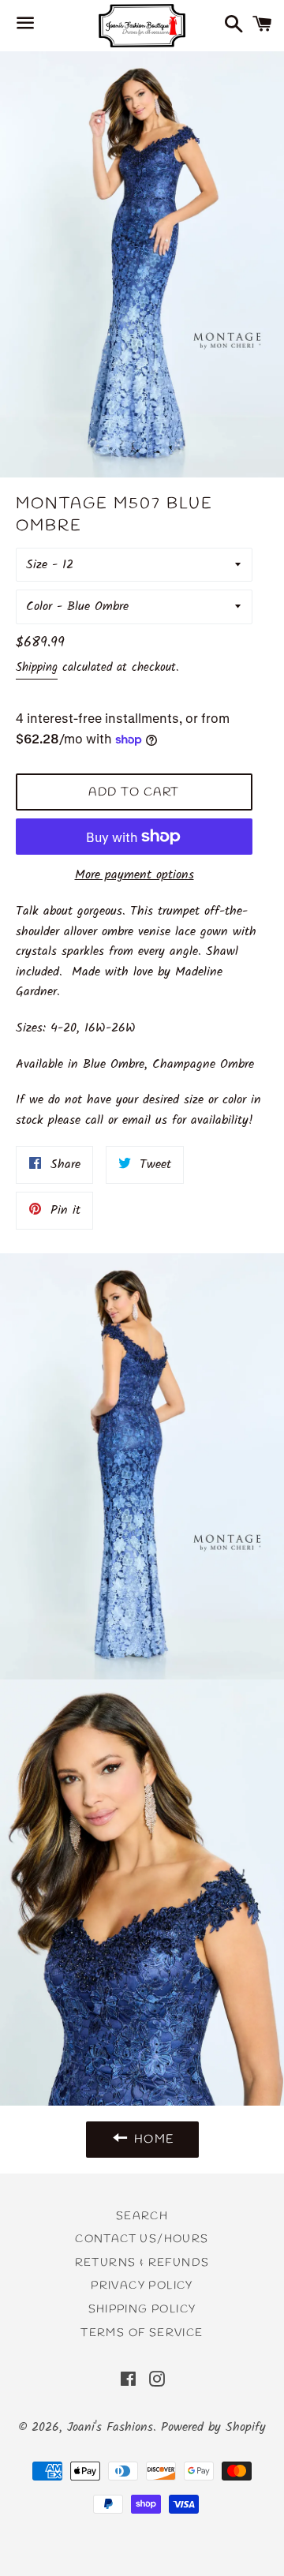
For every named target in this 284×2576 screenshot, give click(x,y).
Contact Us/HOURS (142, 2239)
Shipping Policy (142, 2310)
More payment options (135, 875)
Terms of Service (142, 2333)
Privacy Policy (142, 2286)
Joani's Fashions (110, 2427)
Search (142, 2217)
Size (37, 565)
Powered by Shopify (213, 2427)
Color (39, 607)
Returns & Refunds (142, 2263)
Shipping (37, 668)
